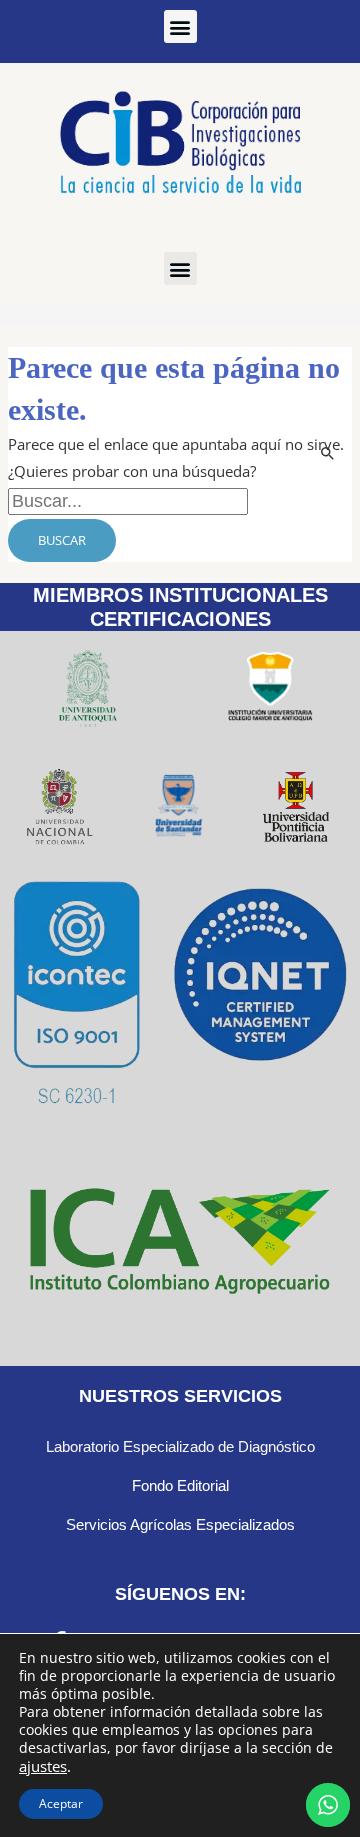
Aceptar (61, 1803)
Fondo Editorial (180, 1485)
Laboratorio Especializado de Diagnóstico (180, 1446)
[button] (180, 26)
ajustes (43, 1766)
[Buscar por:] (128, 501)
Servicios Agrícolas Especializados (180, 1524)
